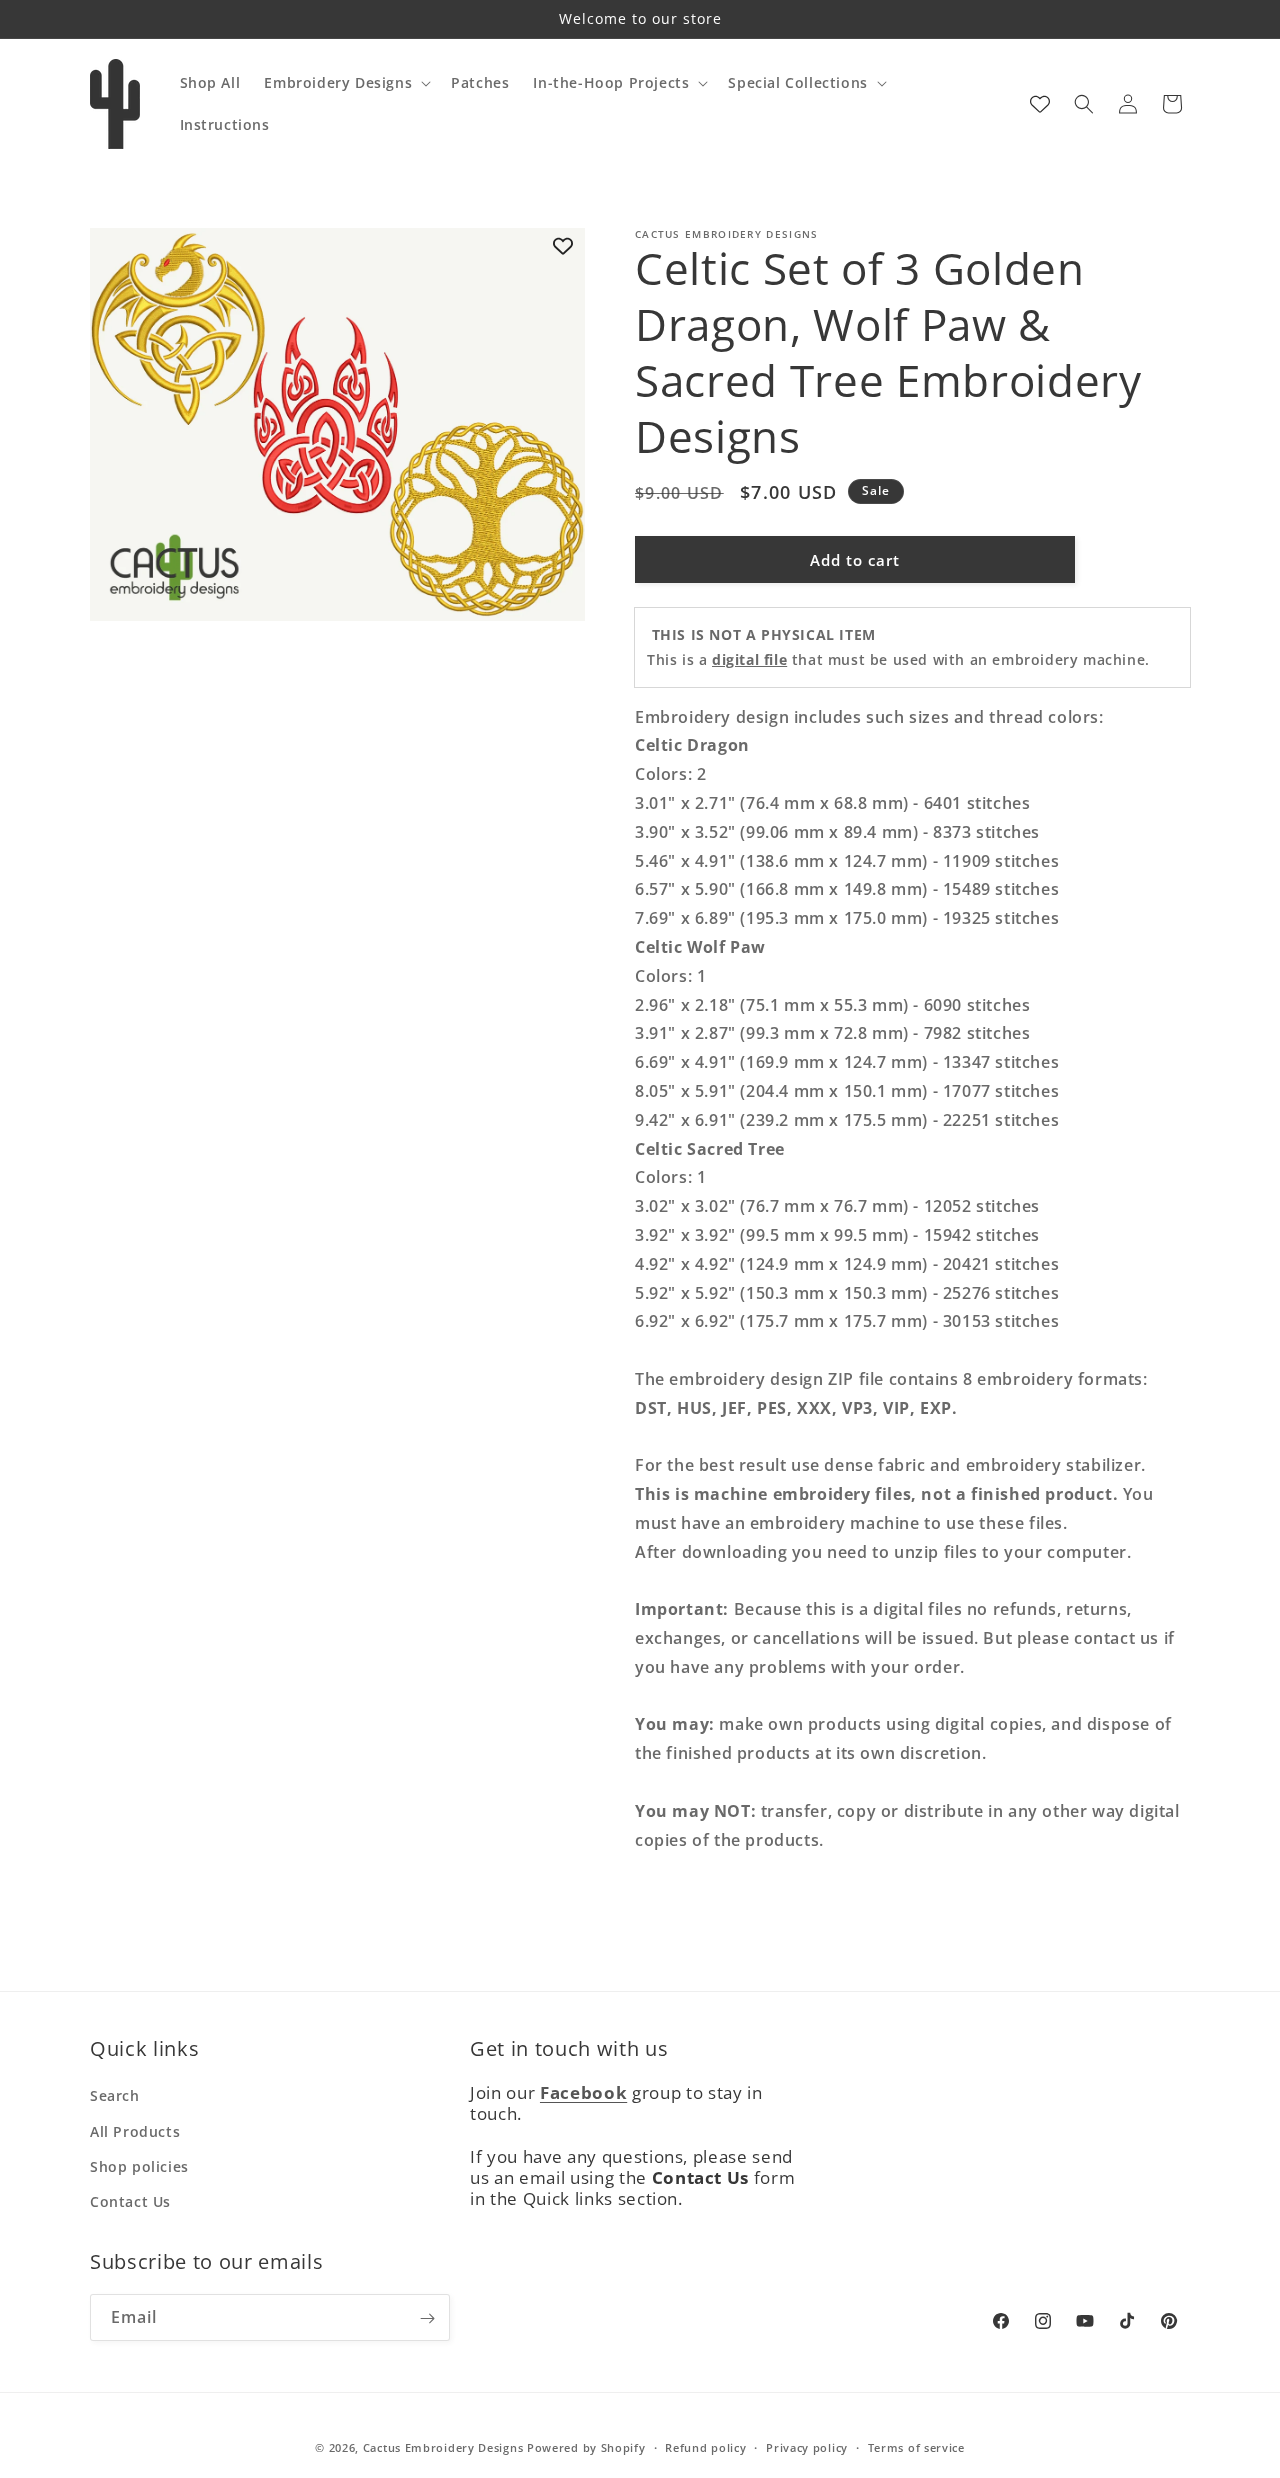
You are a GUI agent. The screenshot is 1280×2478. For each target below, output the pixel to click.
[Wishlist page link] (1040, 104)
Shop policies (139, 2166)
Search (115, 2096)
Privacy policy (807, 2446)
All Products (135, 2131)
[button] (345, 83)
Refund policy (705, 2446)
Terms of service (916, 2446)
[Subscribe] (427, 2318)
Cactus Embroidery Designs (443, 2447)
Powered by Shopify (586, 2447)
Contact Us (130, 2201)
